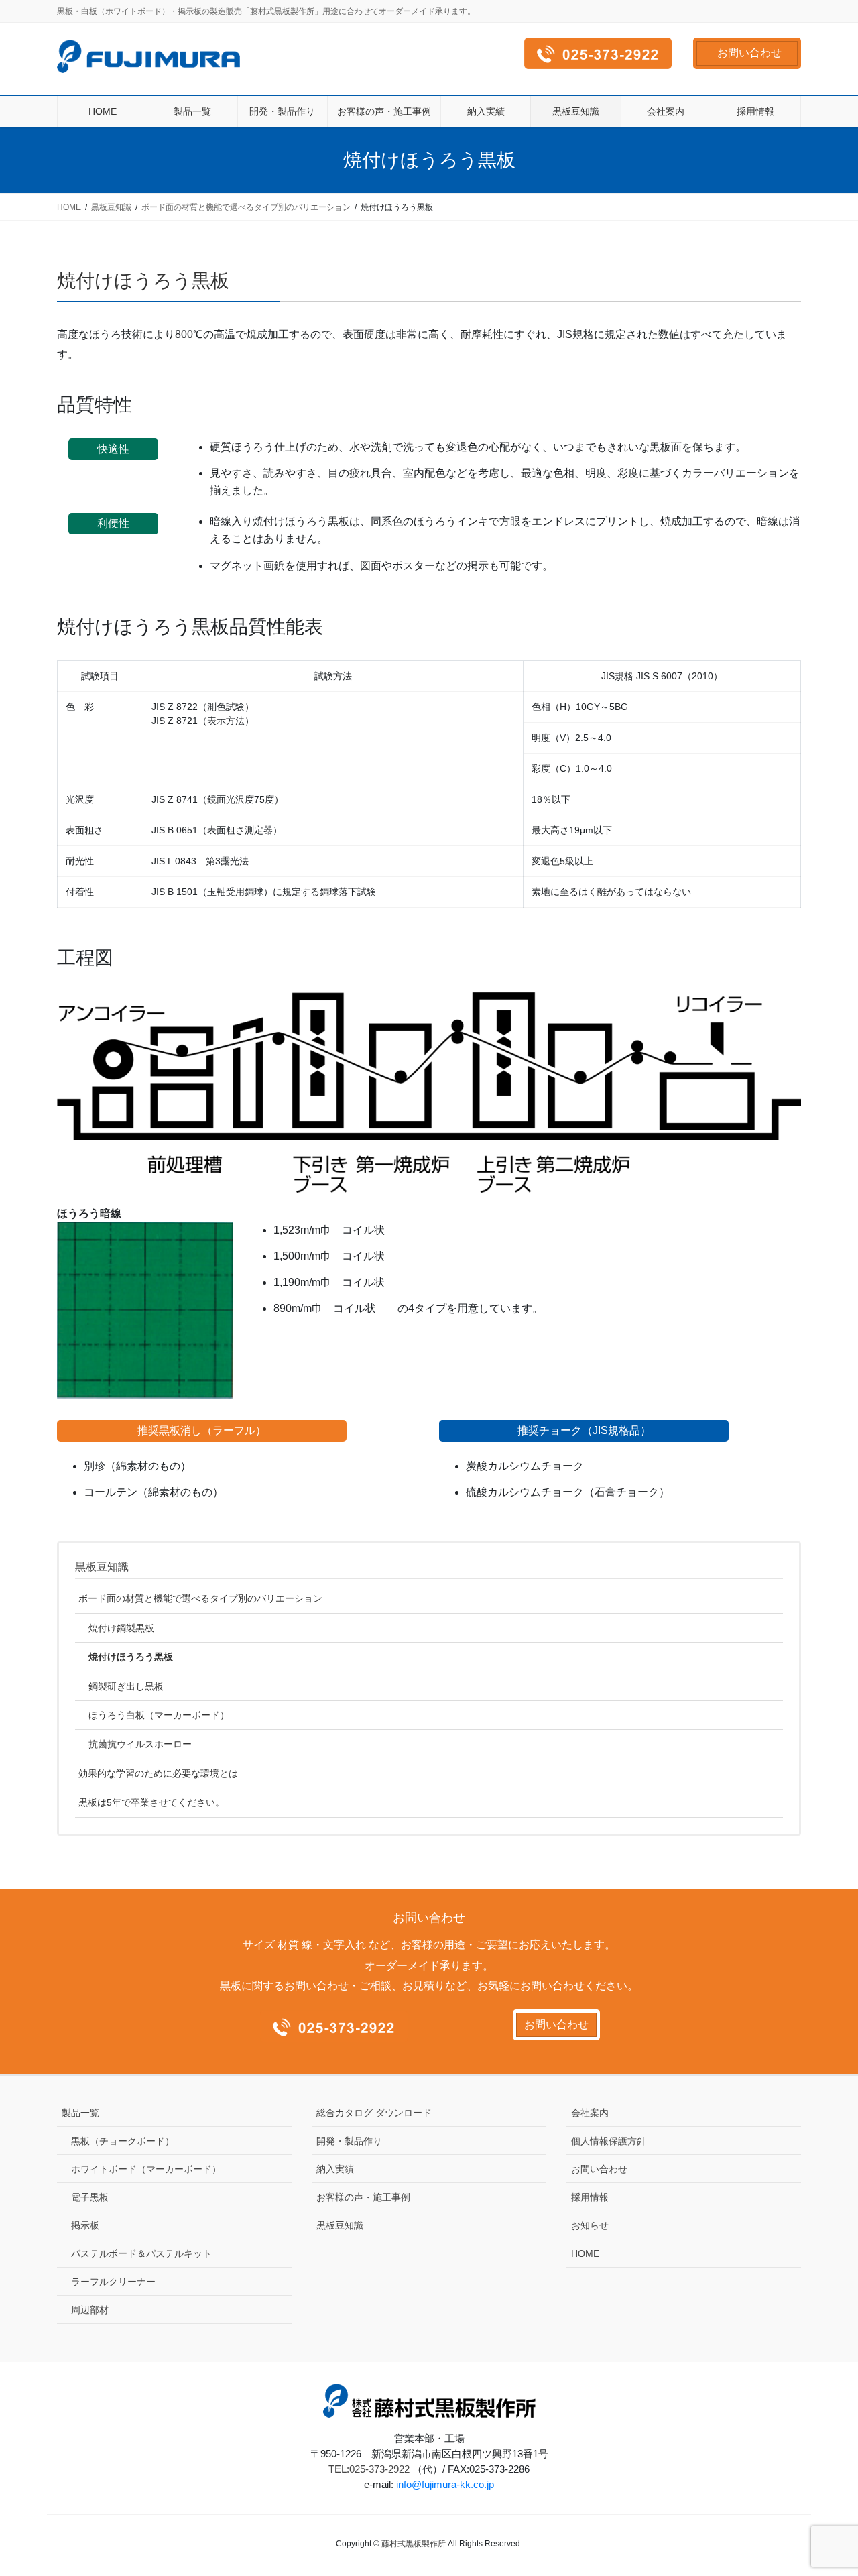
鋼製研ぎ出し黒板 (126, 1686)
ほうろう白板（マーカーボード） (159, 1715)
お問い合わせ (749, 53)
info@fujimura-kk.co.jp (445, 2484)
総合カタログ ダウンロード (374, 2113)
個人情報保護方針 (609, 2141)
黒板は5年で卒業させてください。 (151, 1802)
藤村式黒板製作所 (414, 2544)
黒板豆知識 (102, 1567)
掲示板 (85, 2225)
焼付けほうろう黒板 (131, 1657)
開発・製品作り (349, 2141)
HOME (585, 2253)
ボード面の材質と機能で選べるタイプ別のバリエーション (200, 1598)
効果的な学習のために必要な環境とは (158, 1773)
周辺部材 (90, 2310)
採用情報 (590, 2197)
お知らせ (590, 2225)
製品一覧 (80, 2113)
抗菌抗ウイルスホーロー (140, 1744)
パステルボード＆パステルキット (141, 2253)
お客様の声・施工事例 (363, 2197)
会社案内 (590, 2113)
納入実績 (335, 2169)
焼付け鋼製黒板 (121, 1628)
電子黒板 (90, 2197)
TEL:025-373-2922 (369, 2469)
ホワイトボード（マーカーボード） (146, 2169)
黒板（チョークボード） (123, 2141)
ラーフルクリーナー (113, 2282)
